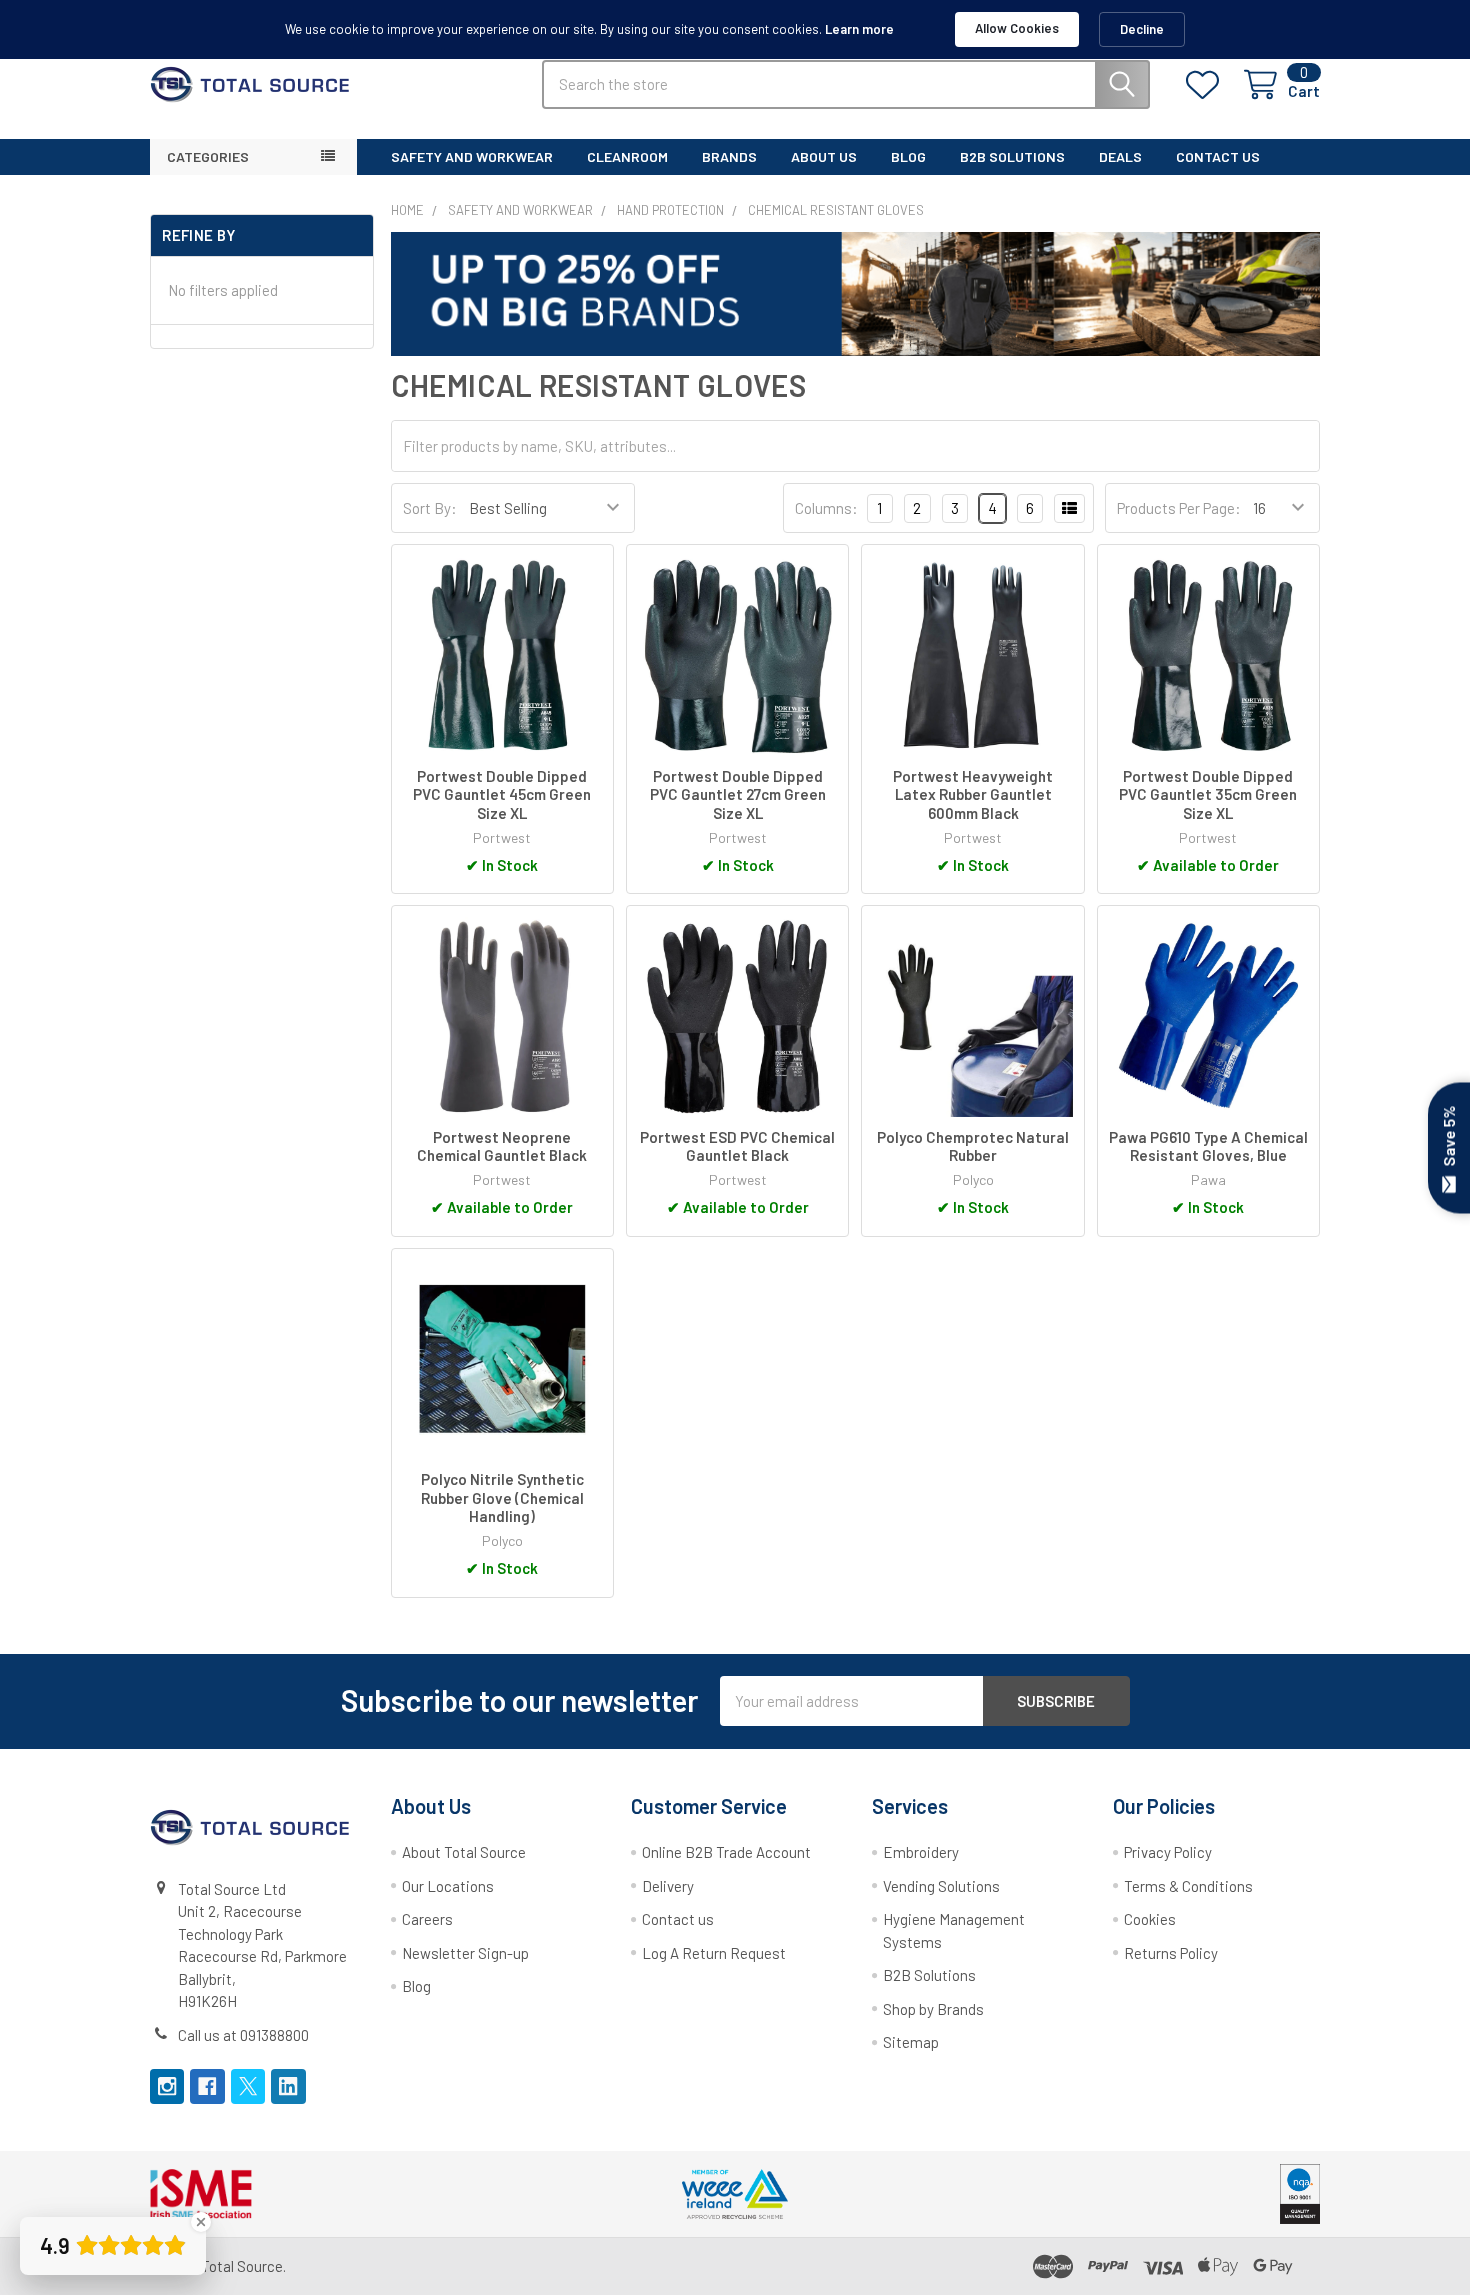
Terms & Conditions (1188, 1886)
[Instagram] (167, 2086)
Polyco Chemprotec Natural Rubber (973, 1146)
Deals (1120, 156)
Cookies (1150, 1919)
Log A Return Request (714, 1953)
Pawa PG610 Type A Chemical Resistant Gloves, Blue (1208, 1146)
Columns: (826, 508)
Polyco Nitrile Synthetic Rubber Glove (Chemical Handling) (502, 1498)
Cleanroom (627, 156)
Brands (729, 156)
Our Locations (448, 1886)
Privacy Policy (1168, 1852)
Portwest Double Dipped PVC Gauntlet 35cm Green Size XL (1208, 795)
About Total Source (464, 1852)
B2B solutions (1012, 156)
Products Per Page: (1179, 508)
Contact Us (1218, 156)
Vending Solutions (941, 1886)
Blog (908, 156)
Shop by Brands (933, 2009)
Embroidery (921, 1852)
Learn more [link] (859, 29)
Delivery (668, 1886)
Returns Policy (1171, 1953)
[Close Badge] (201, 2222)
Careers (427, 1919)
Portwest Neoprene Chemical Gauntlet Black (502, 1146)
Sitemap (911, 2042)
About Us (824, 156)
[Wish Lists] (1206, 85)
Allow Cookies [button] (1017, 28)
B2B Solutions (929, 1975)
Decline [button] (1142, 29)
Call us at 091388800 (243, 2035)
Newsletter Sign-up (465, 1953)
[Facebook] (207, 2086)
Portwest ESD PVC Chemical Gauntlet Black (737, 1146)
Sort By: (430, 508)
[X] (248, 2086)
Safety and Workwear (472, 156)
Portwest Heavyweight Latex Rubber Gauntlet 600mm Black (973, 795)
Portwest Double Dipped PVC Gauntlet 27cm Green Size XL (738, 795)
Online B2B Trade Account (726, 1852)
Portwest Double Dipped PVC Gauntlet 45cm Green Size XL (502, 795)
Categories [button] (208, 156)
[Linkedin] (288, 2086)
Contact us (678, 1919)
